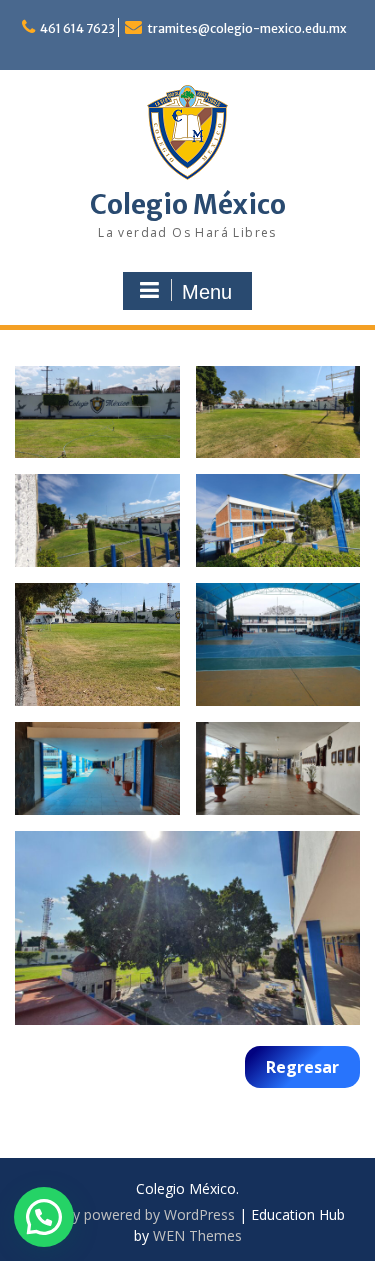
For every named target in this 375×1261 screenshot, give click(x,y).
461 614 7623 (77, 28)
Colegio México (188, 204)
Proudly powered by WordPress (133, 1214)
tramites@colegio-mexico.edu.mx (247, 28)
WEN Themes (197, 1235)
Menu (207, 292)
